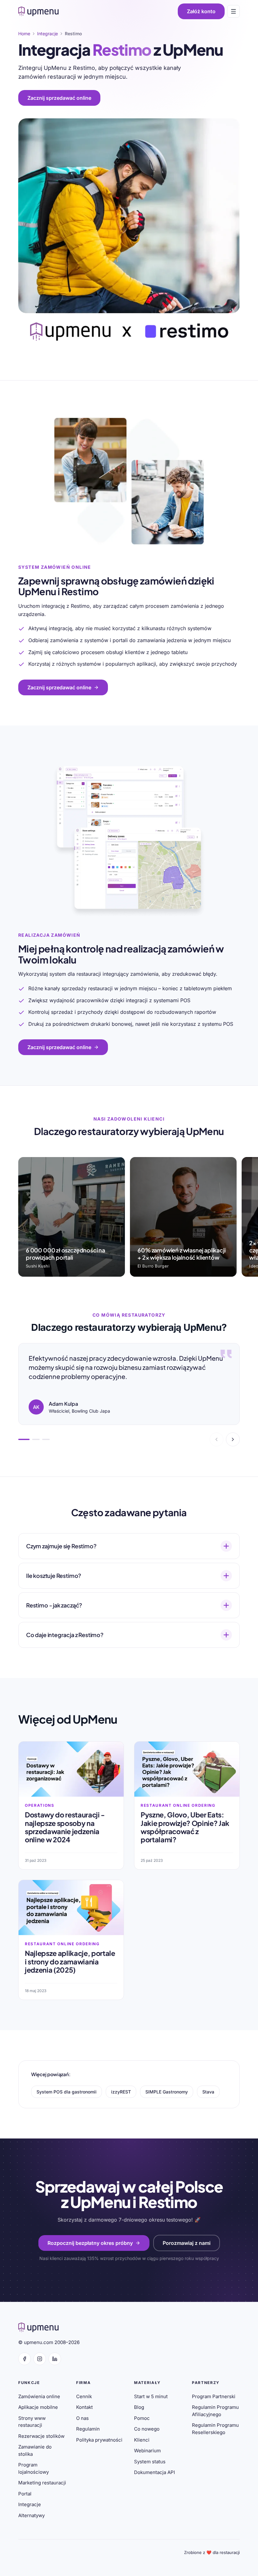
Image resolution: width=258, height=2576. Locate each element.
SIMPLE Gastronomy (167, 2092)
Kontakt (84, 2407)
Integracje (30, 2504)
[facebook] (25, 2359)
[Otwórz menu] (233, 11)
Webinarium (147, 2451)
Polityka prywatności (99, 2440)
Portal (25, 2494)
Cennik (84, 2396)
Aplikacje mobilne (38, 2407)
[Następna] (233, 1439)
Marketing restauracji (42, 2483)
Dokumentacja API (154, 2472)
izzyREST (121, 2092)
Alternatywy (31, 2515)
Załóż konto (201, 11)
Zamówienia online (39, 2396)
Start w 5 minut (151, 2396)
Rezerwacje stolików (41, 2436)
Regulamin (88, 2429)
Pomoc (142, 2418)
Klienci (142, 2440)
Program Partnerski (214, 2396)
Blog (139, 2407)
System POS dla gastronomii (67, 2092)
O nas (82, 2418)
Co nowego (147, 2429)
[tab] (24, 1439)
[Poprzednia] (216, 1439)
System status (150, 2462)
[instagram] (40, 2359)
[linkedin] (55, 2359)
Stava (208, 2092)
